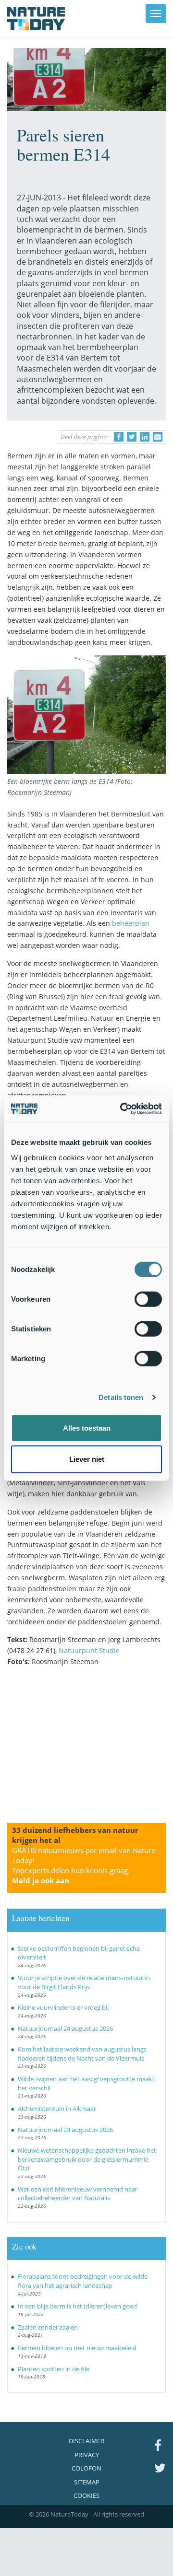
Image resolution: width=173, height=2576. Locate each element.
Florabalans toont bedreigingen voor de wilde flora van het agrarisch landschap (83, 2281)
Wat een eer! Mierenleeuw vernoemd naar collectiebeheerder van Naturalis (78, 2194)
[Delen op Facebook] (119, 437)
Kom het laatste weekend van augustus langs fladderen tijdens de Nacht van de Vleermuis (82, 2054)
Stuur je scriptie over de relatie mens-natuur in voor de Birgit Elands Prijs (84, 1982)
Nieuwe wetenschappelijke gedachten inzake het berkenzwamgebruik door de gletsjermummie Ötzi (87, 2159)
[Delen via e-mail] (158, 437)
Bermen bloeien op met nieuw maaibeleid (77, 2348)
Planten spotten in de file (54, 2369)
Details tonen (121, 1397)
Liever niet (87, 1459)
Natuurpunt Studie (89, 1650)
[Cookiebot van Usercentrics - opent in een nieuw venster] (122, 1108)
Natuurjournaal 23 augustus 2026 (65, 2130)
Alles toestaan (87, 1428)
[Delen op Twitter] (132, 437)
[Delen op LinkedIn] (145, 437)
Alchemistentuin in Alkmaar (57, 2109)
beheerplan (131, 923)
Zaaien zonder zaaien (48, 2327)
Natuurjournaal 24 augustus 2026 (65, 2028)
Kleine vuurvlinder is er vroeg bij (63, 2007)
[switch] (148, 1299)
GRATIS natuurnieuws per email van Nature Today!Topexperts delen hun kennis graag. (84, 1865)
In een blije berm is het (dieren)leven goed (77, 2306)
